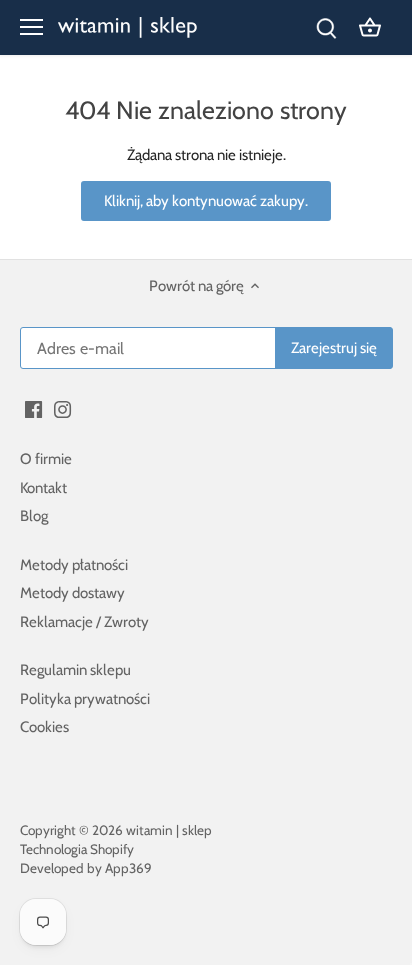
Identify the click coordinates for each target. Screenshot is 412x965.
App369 (128, 868)
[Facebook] (33, 408)
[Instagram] (62, 408)
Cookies (44, 727)
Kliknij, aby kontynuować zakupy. (206, 201)
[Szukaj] (326, 27)
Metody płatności (74, 565)
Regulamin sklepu (75, 670)
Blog (34, 516)
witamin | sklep (169, 830)
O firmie (46, 459)
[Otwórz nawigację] (31, 27)
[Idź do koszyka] (370, 27)
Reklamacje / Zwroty (84, 622)
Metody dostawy (72, 593)
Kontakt (43, 488)
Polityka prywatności (85, 699)
